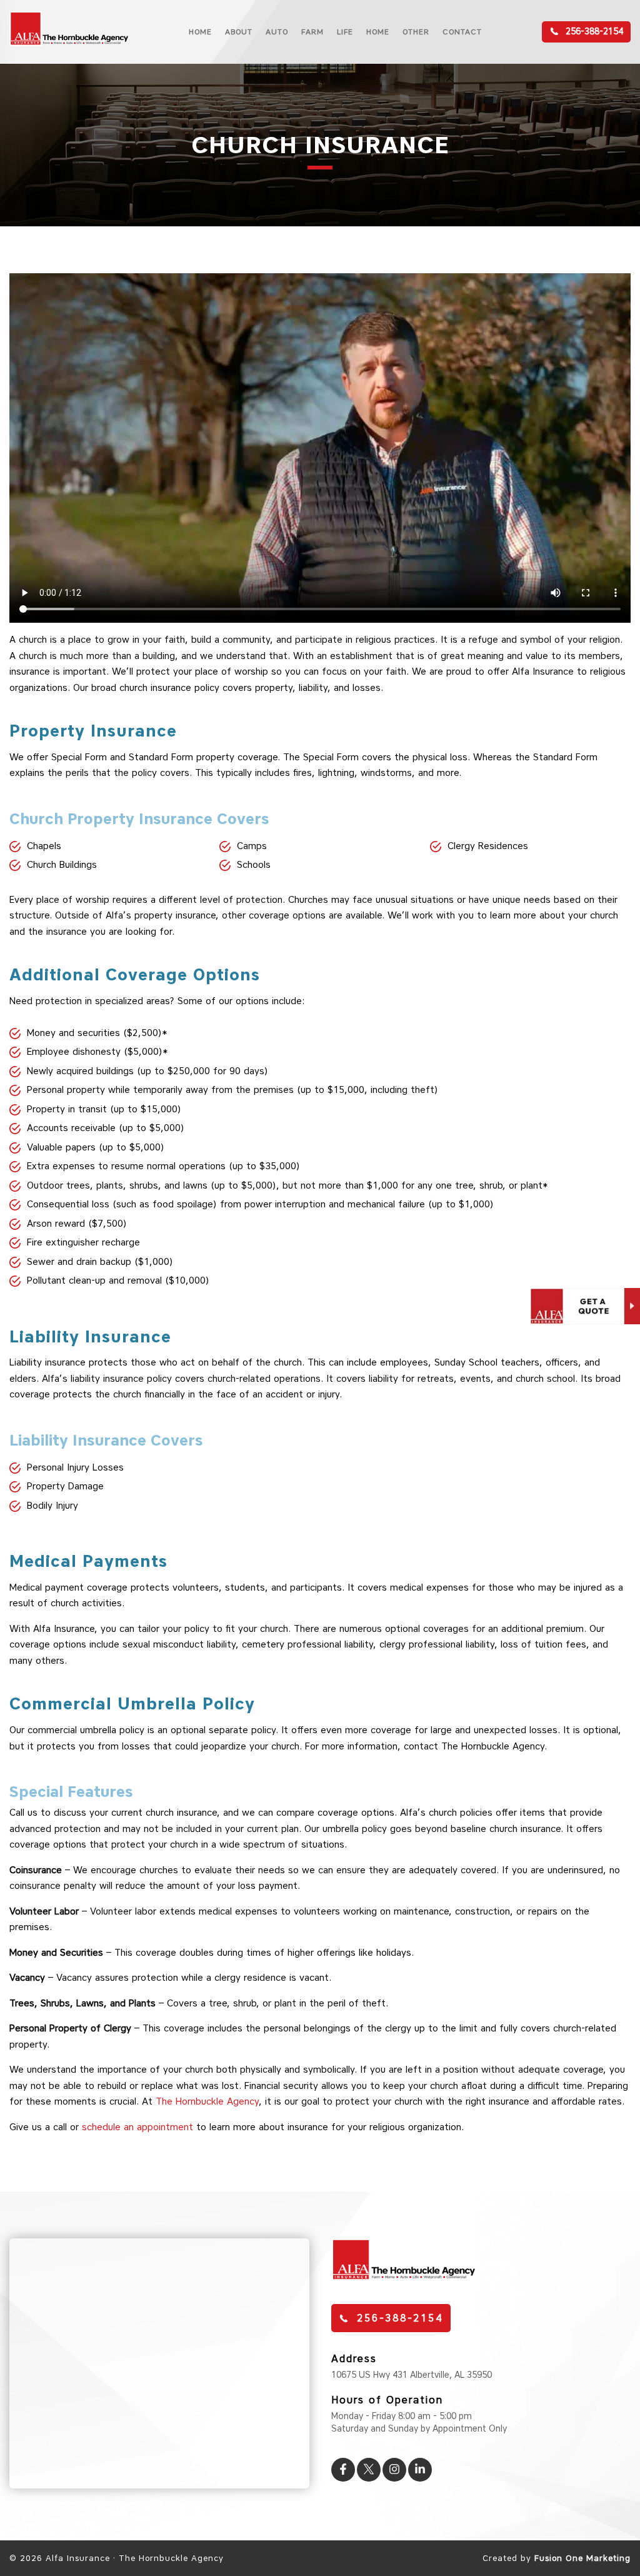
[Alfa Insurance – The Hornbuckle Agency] (69, 45)
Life (345, 32)
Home (200, 32)
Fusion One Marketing (582, 2558)
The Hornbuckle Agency (207, 2101)
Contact (462, 32)
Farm (312, 32)
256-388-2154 (593, 32)
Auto (277, 32)
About (239, 32)
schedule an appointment (137, 2127)
